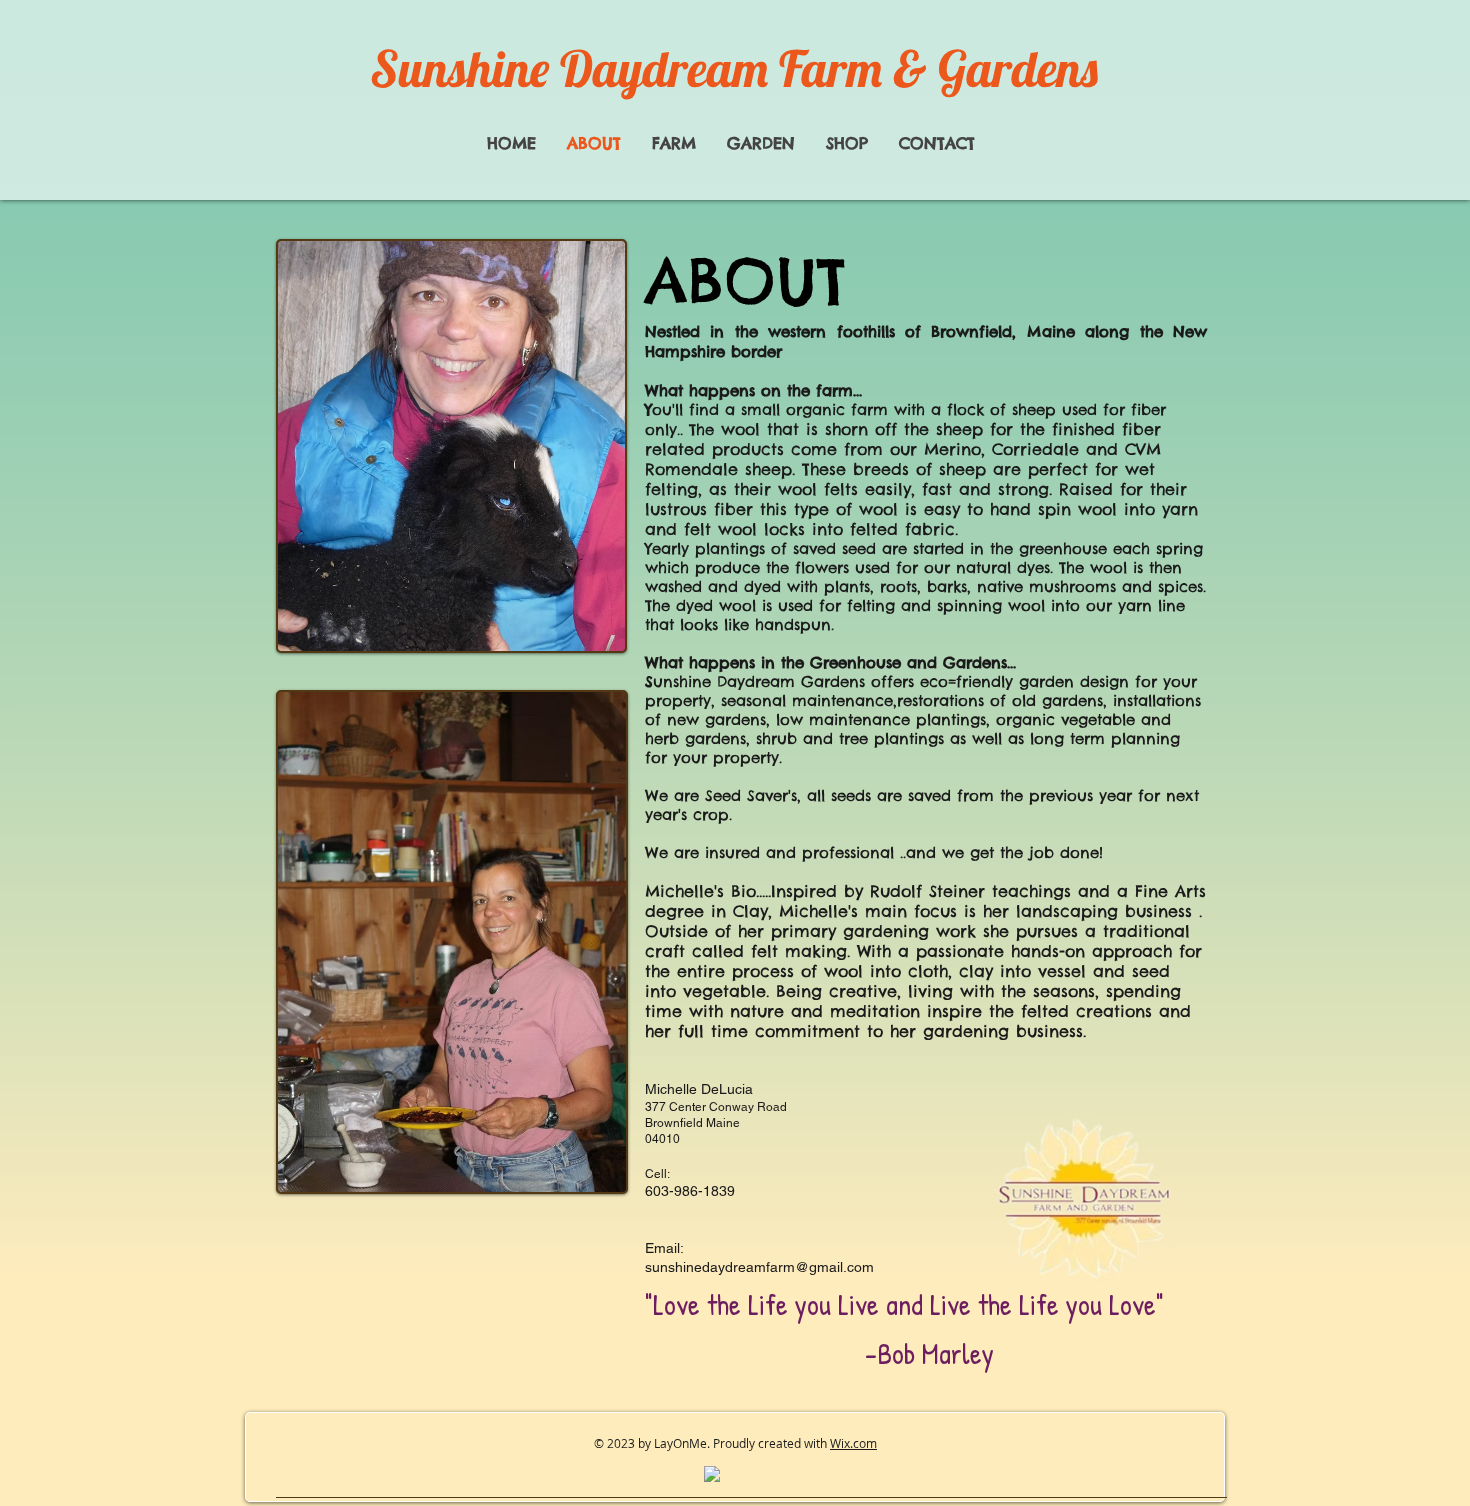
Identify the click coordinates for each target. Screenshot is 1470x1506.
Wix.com (853, 1443)
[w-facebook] (712, 1474)
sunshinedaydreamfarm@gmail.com (759, 1267)
